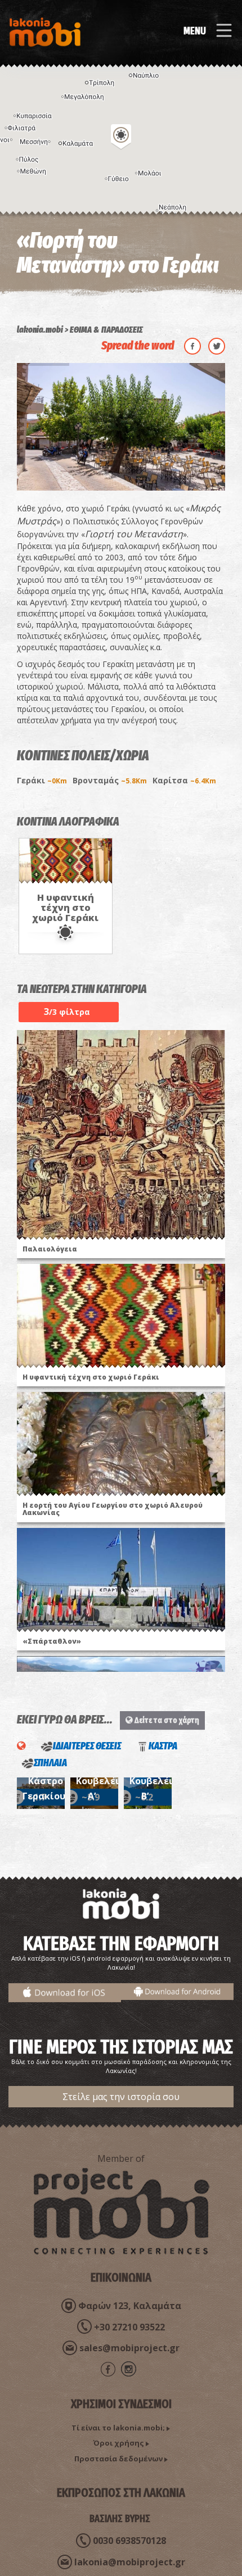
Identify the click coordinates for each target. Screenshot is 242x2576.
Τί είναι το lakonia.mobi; (118, 2428)
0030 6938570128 (129, 2541)
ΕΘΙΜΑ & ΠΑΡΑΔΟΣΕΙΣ (106, 330)
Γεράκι (42, 780)
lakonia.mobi (40, 330)
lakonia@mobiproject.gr (130, 2562)
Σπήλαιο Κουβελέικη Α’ (103, 1781)
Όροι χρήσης (118, 2443)
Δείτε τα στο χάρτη (166, 1720)
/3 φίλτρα (67, 1012)
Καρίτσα (184, 780)
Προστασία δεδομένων (118, 2459)
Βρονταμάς (110, 780)
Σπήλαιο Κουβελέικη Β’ (157, 1781)
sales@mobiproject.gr (129, 2348)
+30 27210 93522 (129, 2327)
